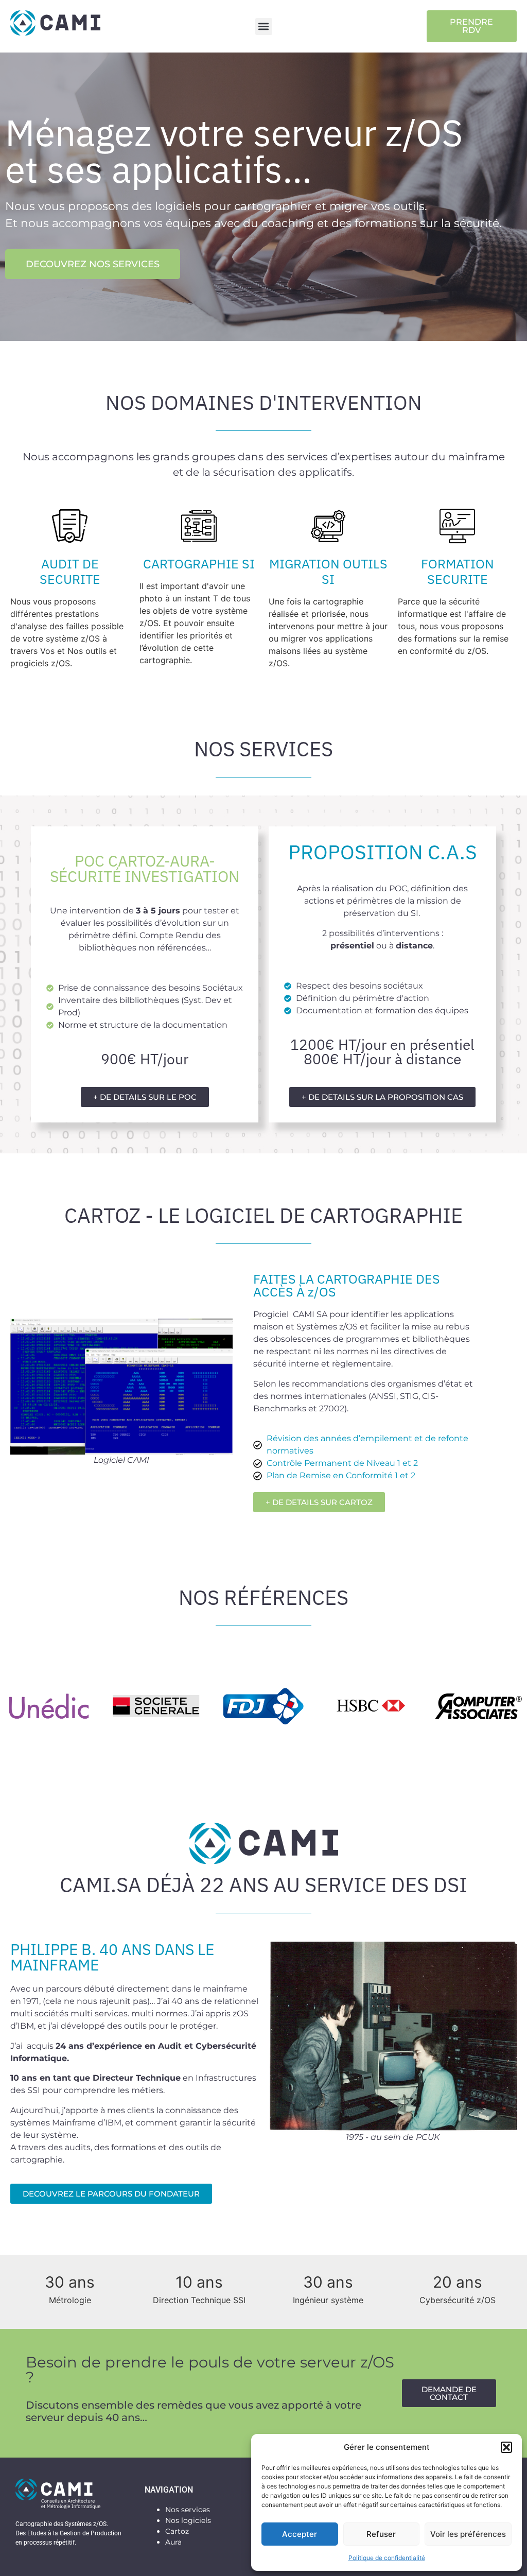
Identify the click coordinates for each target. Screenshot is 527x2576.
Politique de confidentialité (387, 2558)
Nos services (188, 2510)
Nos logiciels (188, 2520)
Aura (173, 2542)
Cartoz (177, 2531)
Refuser (381, 2534)
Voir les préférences (468, 2534)
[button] (506, 2447)
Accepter (300, 2534)
